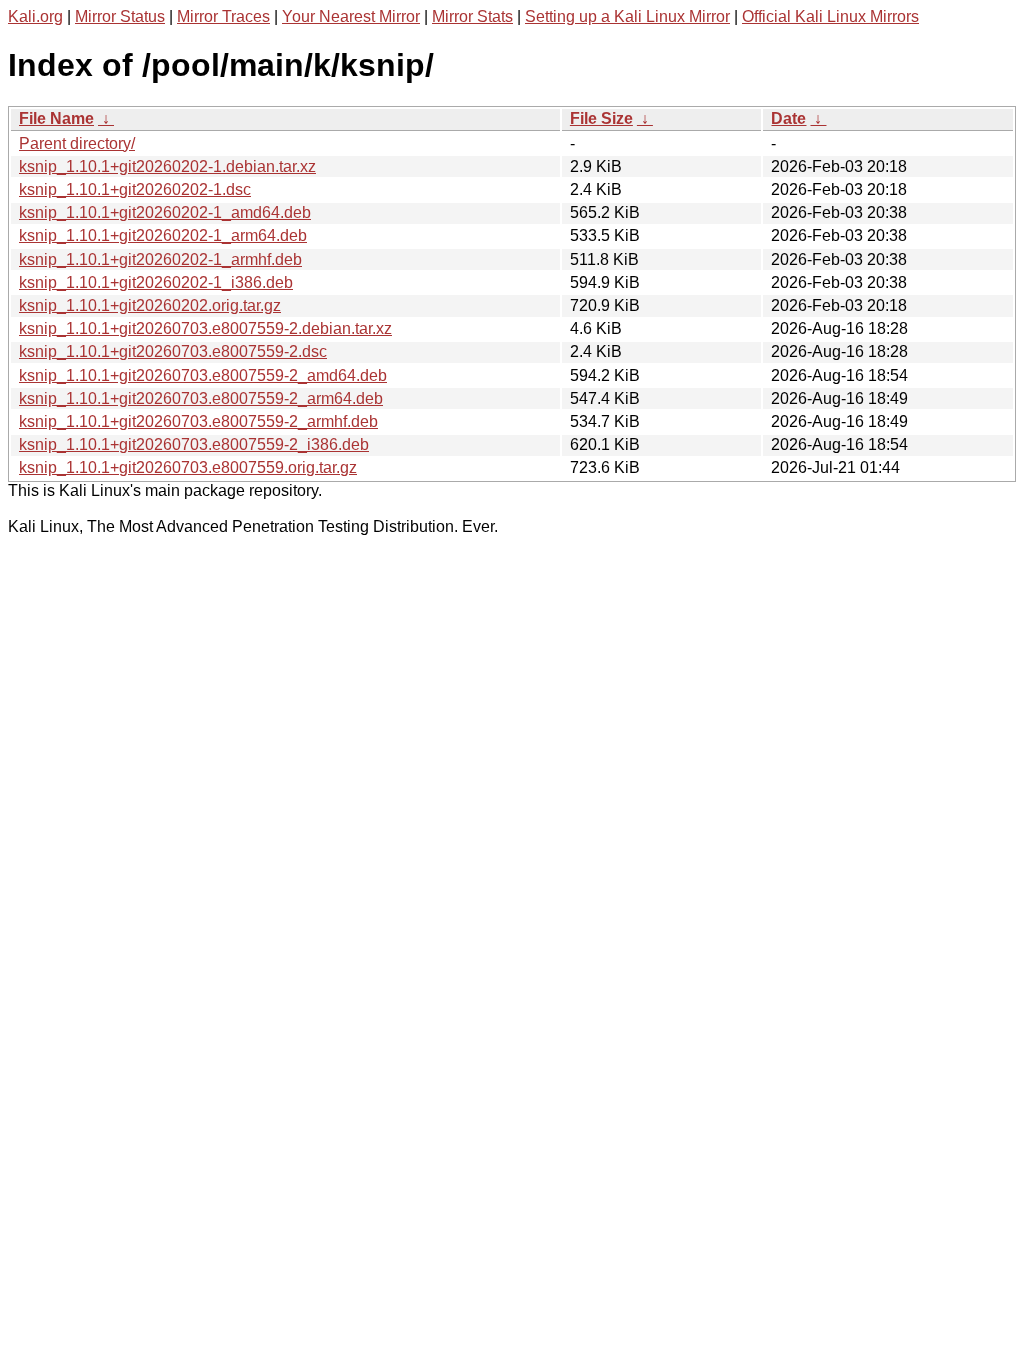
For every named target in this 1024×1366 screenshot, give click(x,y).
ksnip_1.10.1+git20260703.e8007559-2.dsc (173, 351)
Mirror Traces (223, 16)
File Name (56, 118)
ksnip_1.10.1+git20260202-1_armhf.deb (160, 259)
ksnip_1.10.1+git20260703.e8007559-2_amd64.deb (203, 375)
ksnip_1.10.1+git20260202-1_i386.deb (156, 282)
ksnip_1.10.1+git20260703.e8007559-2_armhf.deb (198, 421)
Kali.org (35, 16)
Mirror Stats (472, 16)
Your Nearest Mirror (351, 16)
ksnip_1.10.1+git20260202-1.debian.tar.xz (167, 166)
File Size (601, 118)
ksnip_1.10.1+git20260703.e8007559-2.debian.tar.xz (205, 328)
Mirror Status (120, 16)
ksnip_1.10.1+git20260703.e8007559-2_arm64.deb (201, 398)
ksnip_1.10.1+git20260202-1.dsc (135, 189)
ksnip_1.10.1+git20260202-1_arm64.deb (163, 235)
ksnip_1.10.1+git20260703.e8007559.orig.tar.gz (188, 467)
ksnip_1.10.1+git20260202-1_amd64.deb (165, 212)
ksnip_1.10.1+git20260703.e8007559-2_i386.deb (194, 444)
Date (788, 118)
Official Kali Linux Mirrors (830, 16)
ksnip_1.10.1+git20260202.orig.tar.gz (150, 305)
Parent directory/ (77, 143)
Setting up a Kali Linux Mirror (627, 16)
